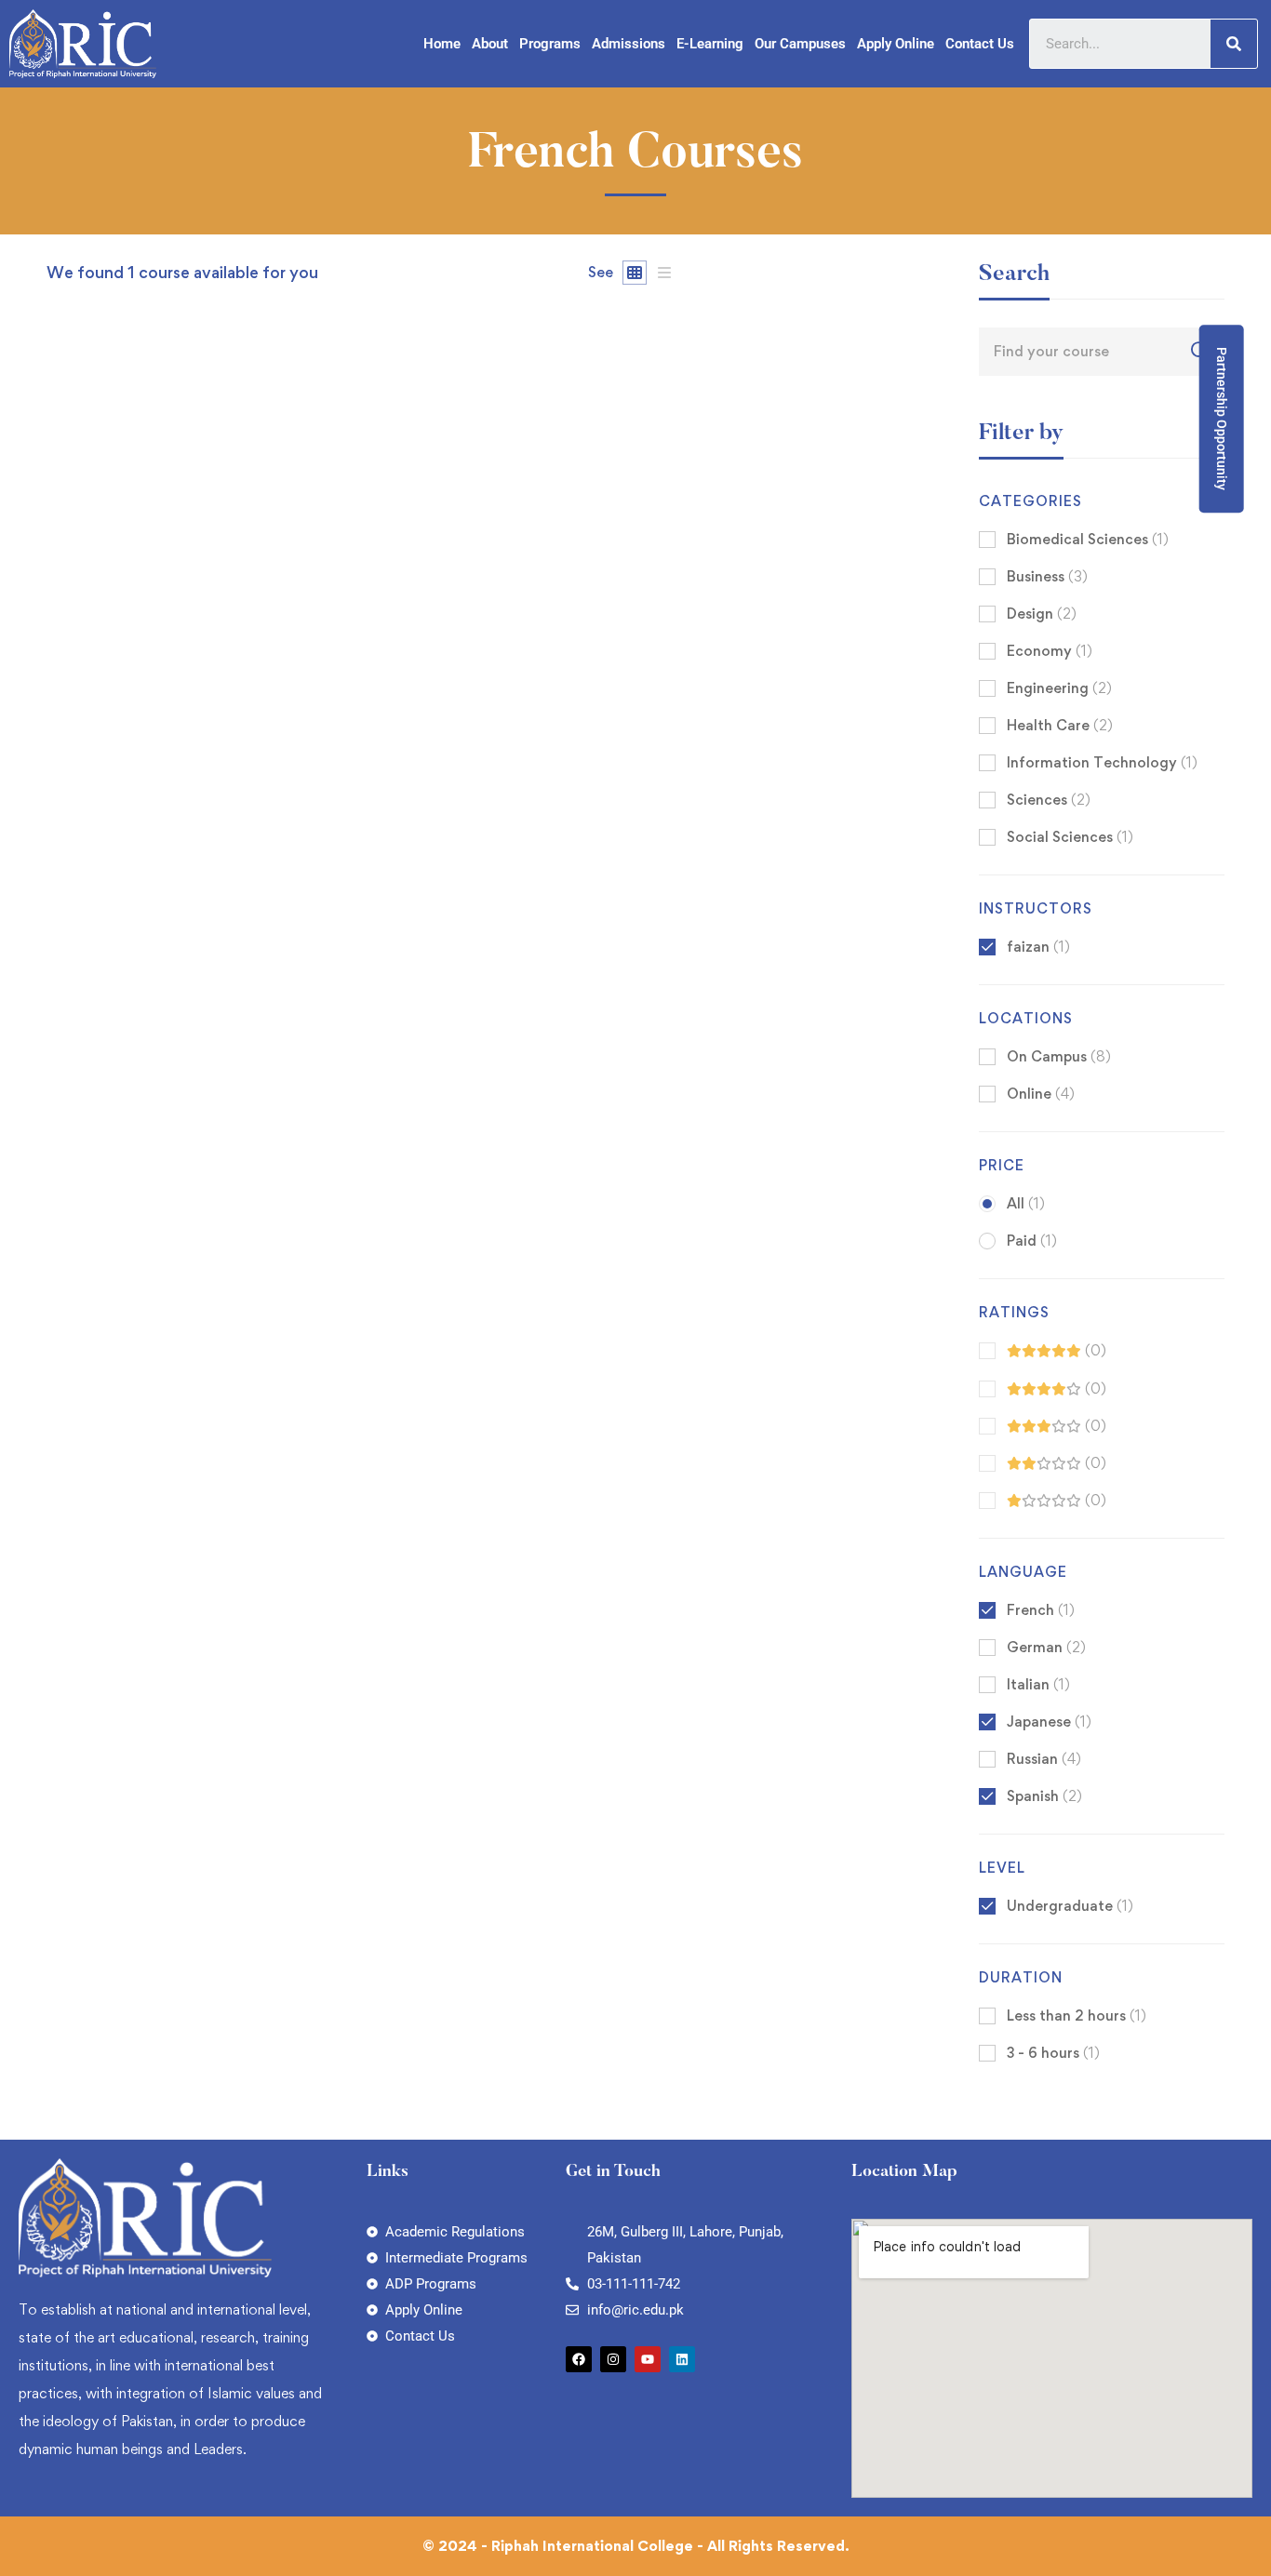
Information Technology (1102, 762)
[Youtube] (648, 2359)
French (1041, 1610)
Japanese (1049, 1722)
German (1046, 1647)
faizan (67, 956)
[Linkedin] (682, 2359)
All (1026, 1203)
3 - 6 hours (1053, 2053)
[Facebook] (579, 2359)
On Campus (1059, 1056)
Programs (550, 44)
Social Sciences (1070, 837)
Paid (1032, 1241)
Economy (1050, 651)
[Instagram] (613, 2359)
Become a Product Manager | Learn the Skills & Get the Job (265, 987)
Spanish (1044, 1796)
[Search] (1234, 44)
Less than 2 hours (1077, 2015)
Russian (1044, 1759)
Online (1041, 1094)
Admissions (629, 44)
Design (1042, 614)
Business (1047, 576)
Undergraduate (1070, 1906)
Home (442, 44)
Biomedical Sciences (1088, 539)
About (490, 44)
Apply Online (896, 44)
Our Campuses (800, 44)
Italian (1038, 1684)
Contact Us (980, 44)
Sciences (1049, 800)
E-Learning (710, 44)
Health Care (1060, 725)
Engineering (1059, 688)
